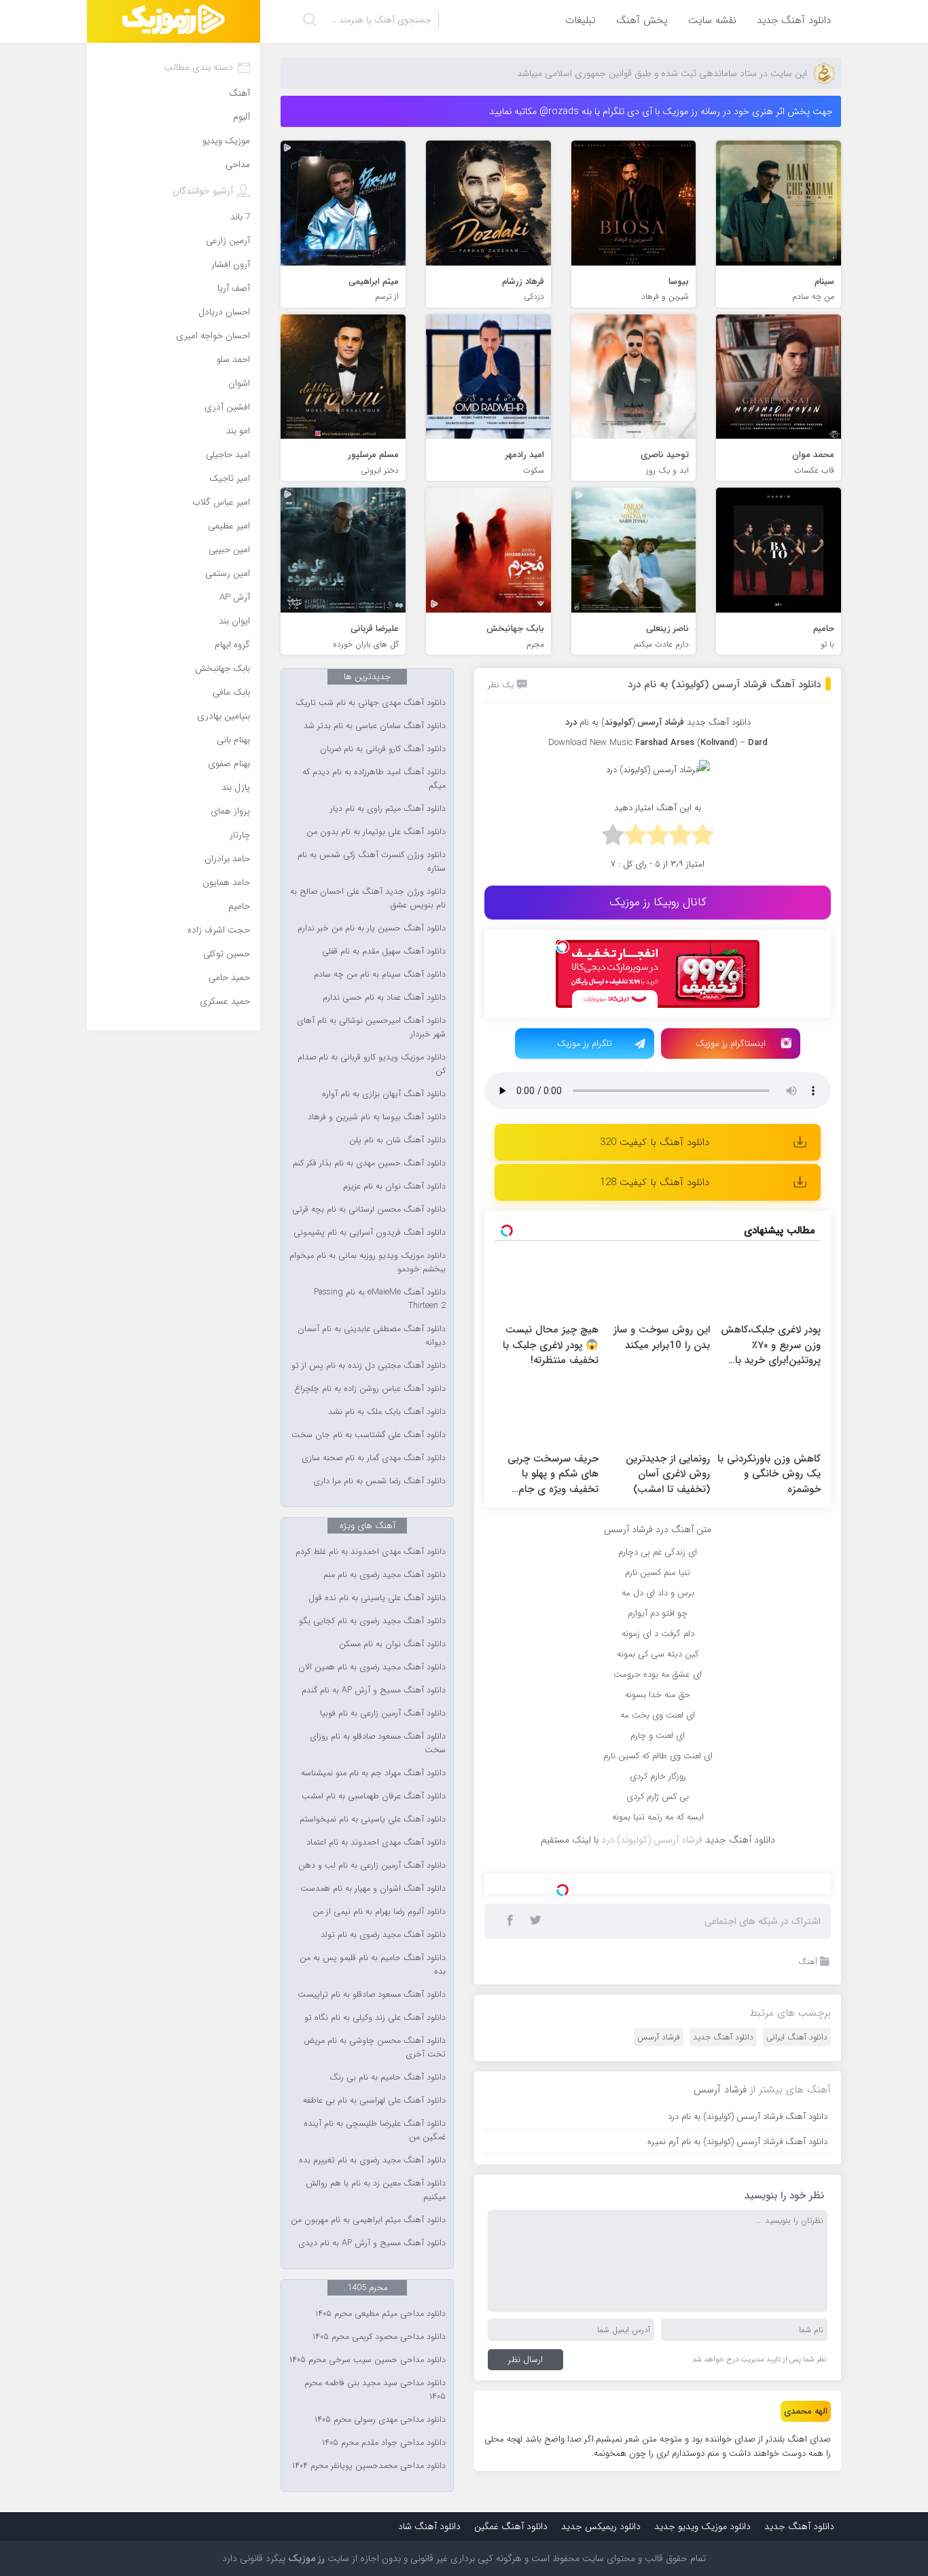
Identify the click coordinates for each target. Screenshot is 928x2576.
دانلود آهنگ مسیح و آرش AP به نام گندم (374, 1690)
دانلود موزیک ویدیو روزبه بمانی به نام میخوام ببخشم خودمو (368, 1263)
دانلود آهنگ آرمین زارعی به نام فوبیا (383, 1713)
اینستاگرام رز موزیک (731, 1044)
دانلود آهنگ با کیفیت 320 (655, 1142)
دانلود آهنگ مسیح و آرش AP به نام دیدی (372, 2243)
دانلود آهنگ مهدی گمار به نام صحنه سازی (374, 1458)
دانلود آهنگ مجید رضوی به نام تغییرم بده (372, 2160)
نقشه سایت (712, 20)
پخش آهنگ (642, 20)
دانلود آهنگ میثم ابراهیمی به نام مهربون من (368, 2220)
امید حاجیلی (228, 455)
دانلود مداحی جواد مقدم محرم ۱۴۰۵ (384, 2443)
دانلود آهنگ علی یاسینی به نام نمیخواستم (373, 1819)
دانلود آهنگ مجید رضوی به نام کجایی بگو (372, 1621)
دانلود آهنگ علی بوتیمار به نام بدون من (376, 832)
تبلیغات (581, 20)
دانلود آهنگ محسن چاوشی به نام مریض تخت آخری (375, 2048)
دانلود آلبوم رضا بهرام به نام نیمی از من (379, 1912)
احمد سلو (233, 360)
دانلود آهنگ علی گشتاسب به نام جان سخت (369, 1435)
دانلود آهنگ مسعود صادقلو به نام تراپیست (372, 1995)
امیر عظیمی (229, 526)
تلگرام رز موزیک (585, 1044)
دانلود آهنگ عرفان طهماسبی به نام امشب (374, 1796)
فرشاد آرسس (659, 2207)
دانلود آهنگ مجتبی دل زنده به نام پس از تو (369, 1366)
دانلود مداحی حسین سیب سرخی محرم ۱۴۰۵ (368, 2360)
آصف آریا (234, 288)
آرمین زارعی (228, 241)
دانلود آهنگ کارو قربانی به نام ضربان (383, 749)
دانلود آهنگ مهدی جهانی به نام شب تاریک (371, 703)
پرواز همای (230, 811)
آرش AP (235, 597)
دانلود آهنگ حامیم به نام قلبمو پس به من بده (373, 1965)
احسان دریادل (224, 312)
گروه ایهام (232, 645)
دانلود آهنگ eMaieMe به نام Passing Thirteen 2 (380, 1299)
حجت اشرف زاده (219, 930)
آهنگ (808, 2131)
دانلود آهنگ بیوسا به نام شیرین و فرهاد (377, 1117)
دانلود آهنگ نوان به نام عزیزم (394, 1186)
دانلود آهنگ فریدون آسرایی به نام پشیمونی (370, 1233)
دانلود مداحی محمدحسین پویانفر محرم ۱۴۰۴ (369, 2466)
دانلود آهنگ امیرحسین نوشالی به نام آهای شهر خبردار (371, 1028)
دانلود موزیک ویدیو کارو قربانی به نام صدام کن (372, 1064)
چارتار (240, 835)
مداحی (238, 165)
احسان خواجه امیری (213, 336)
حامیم (239, 906)
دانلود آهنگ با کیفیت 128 (655, 1182)
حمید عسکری (225, 1001)
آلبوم (242, 117)
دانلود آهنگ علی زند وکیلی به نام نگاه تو (375, 2018)
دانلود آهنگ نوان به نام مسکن (392, 1644)
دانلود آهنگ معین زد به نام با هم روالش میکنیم (376, 2190)
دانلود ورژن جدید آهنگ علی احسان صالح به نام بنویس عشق (368, 899)
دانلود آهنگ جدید (794, 20)
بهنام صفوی (229, 764)
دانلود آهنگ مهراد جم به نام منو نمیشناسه (373, 1773)
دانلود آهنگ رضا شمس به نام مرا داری (379, 1481)
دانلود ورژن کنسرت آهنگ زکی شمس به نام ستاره (372, 862)
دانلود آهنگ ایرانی (797, 2207)
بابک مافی (231, 692)
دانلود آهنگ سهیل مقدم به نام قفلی (384, 951)
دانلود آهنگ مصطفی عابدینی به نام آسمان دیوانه (372, 1336)
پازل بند (236, 787)
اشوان (239, 383)
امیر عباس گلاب (221, 502)
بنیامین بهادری (224, 716)
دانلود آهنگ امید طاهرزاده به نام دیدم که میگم (374, 779)
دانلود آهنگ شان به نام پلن (397, 1140)
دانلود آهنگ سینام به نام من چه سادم (380, 975)
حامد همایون (226, 883)
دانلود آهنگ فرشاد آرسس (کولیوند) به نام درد (724, 685)
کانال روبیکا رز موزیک (658, 902)
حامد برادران (227, 859)
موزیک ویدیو (226, 141)
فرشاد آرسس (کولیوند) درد (652, 1840)
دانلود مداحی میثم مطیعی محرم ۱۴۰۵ (380, 2314)
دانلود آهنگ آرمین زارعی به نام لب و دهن (372, 1866)
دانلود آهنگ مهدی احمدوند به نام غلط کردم (371, 1552)
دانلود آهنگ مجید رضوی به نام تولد (383, 1935)
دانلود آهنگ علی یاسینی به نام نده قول (377, 1598)
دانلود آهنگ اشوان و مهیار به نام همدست (373, 1889)
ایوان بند (234, 621)
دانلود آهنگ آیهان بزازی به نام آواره (384, 1094)
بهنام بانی (233, 740)
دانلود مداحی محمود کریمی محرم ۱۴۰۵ (379, 2337)
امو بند (238, 431)
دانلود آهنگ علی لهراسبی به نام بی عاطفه (374, 2101)
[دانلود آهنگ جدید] (174, 21)
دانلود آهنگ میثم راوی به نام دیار (388, 809)
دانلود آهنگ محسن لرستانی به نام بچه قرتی (369, 1210)
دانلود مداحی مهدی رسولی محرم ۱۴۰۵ (380, 2420)
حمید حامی (229, 978)
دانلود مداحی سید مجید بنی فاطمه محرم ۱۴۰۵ (375, 2390)
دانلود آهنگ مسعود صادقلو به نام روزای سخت (378, 1743)
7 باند (240, 217)
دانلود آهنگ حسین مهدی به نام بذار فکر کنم (369, 1163)
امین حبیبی (229, 550)
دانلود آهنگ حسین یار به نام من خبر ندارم (372, 928)
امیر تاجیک (230, 478)
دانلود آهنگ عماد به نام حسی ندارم (384, 998)
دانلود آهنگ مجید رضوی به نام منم (385, 1575)
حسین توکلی (227, 954)
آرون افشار (231, 265)
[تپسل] (563, 947)
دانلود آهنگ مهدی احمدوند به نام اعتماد (376, 1843)
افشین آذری (227, 407)
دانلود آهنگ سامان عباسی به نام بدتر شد (375, 726)
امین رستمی (228, 574)
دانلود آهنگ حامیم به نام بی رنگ (388, 2078)
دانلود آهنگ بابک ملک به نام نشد (387, 1412)
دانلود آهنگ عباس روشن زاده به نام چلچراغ (370, 1389)
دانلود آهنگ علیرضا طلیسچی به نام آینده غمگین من (375, 2130)
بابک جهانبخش (222, 669)
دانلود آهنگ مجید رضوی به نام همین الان (372, 1667)
